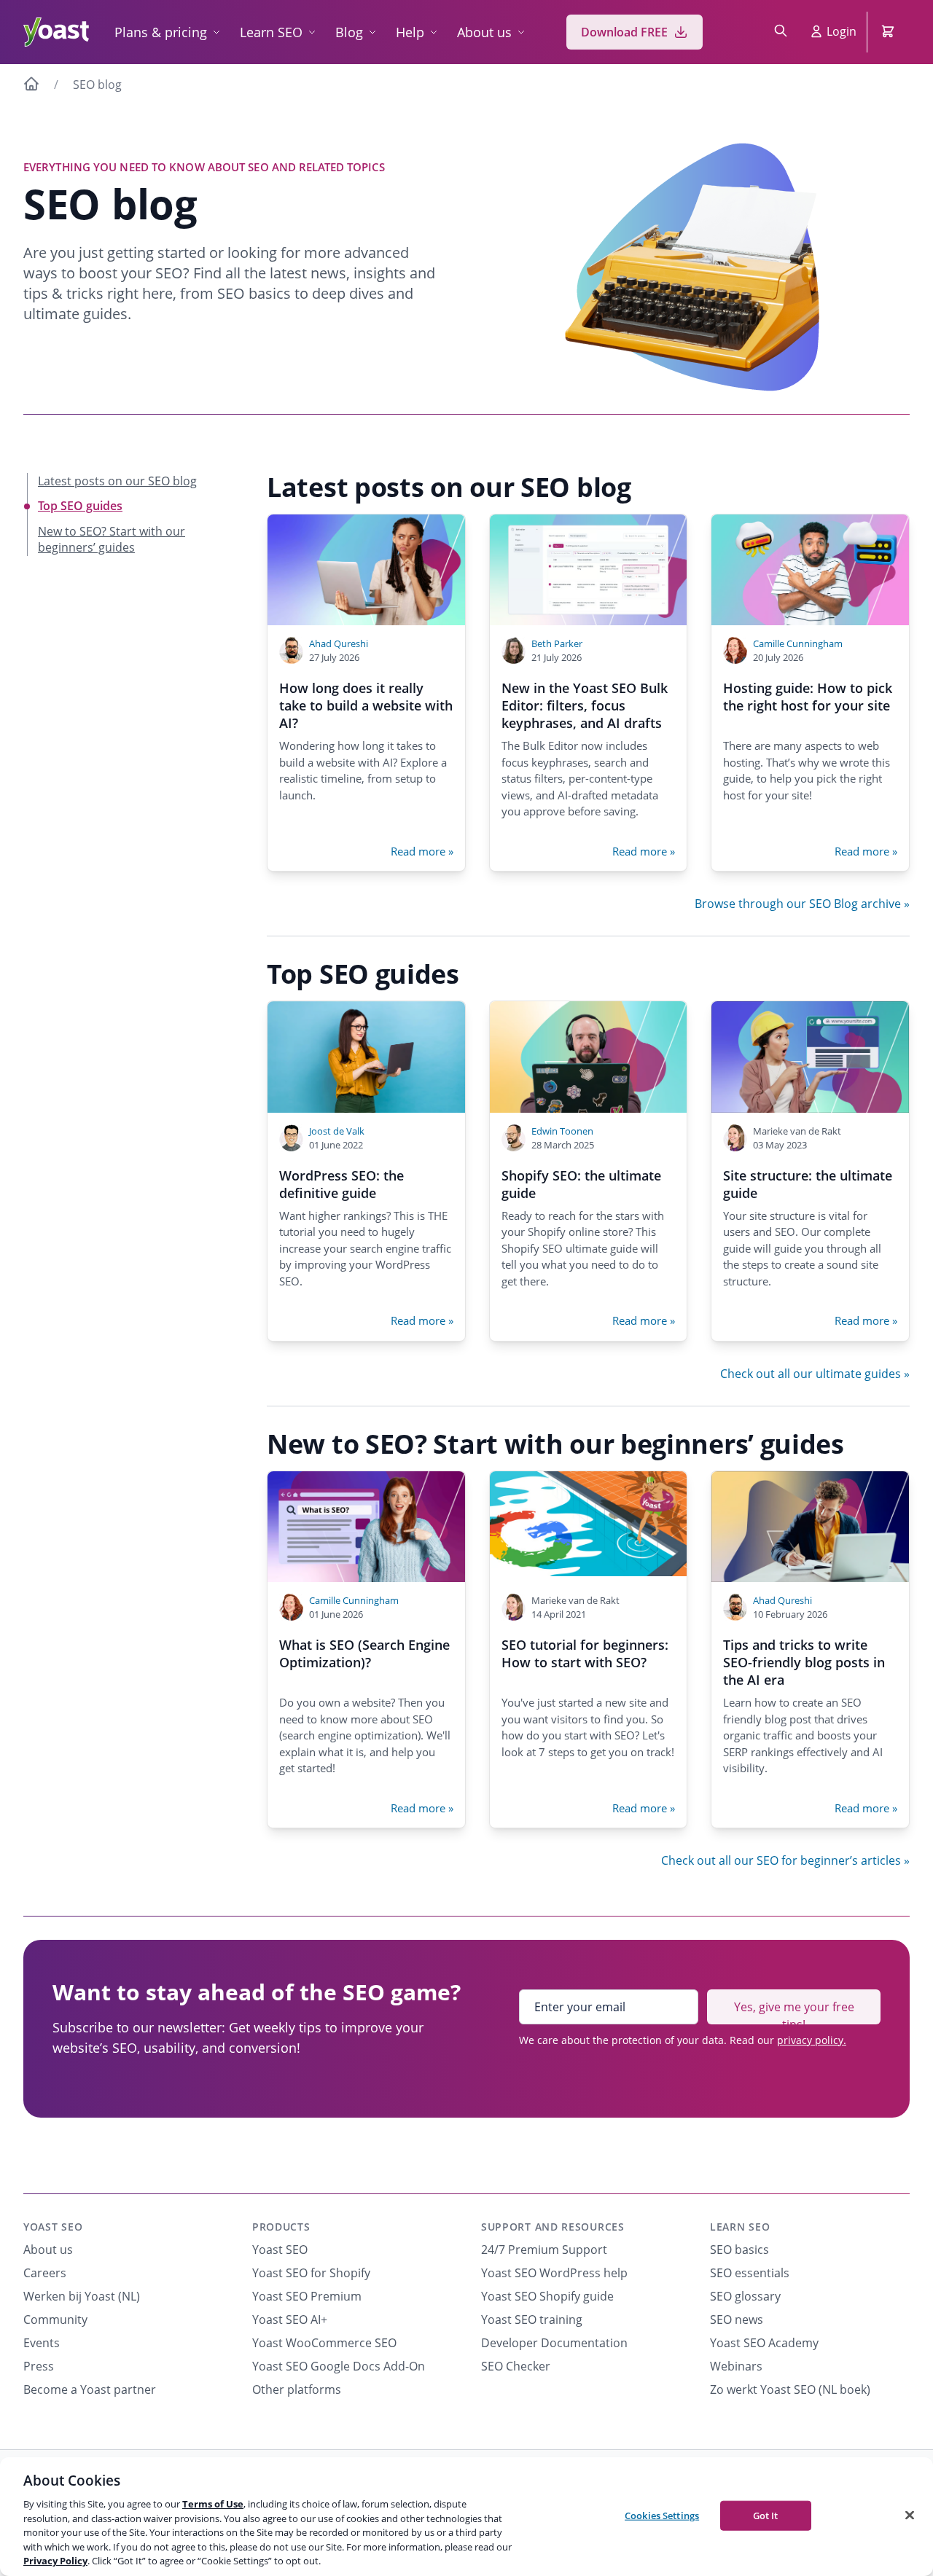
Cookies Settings (662, 2515)
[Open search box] (781, 32)
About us (484, 32)
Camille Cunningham (798, 643)
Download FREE (624, 32)
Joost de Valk (337, 1131)
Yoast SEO (53, 2227)
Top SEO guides (80, 506)
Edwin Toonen (562, 1131)
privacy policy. (812, 2040)
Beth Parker (557, 643)
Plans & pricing (161, 32)
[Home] (31, 86)
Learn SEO (271, 32)
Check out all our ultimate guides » (815, 1374)
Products (281, 2227)
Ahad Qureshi (339, 643)
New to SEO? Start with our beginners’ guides (112, 539)
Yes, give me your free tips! (794, 2012)
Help (410, 32)
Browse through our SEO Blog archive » (802, 904)
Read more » (422, 851)
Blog (349, 32)
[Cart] (889, 32)
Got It (766, 2515)
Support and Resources (553, 2227)
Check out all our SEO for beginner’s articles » (785, 1860)
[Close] (910, 2515)
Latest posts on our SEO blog (117, 481)
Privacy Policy (55, 2561)
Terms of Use (213, 2504)
